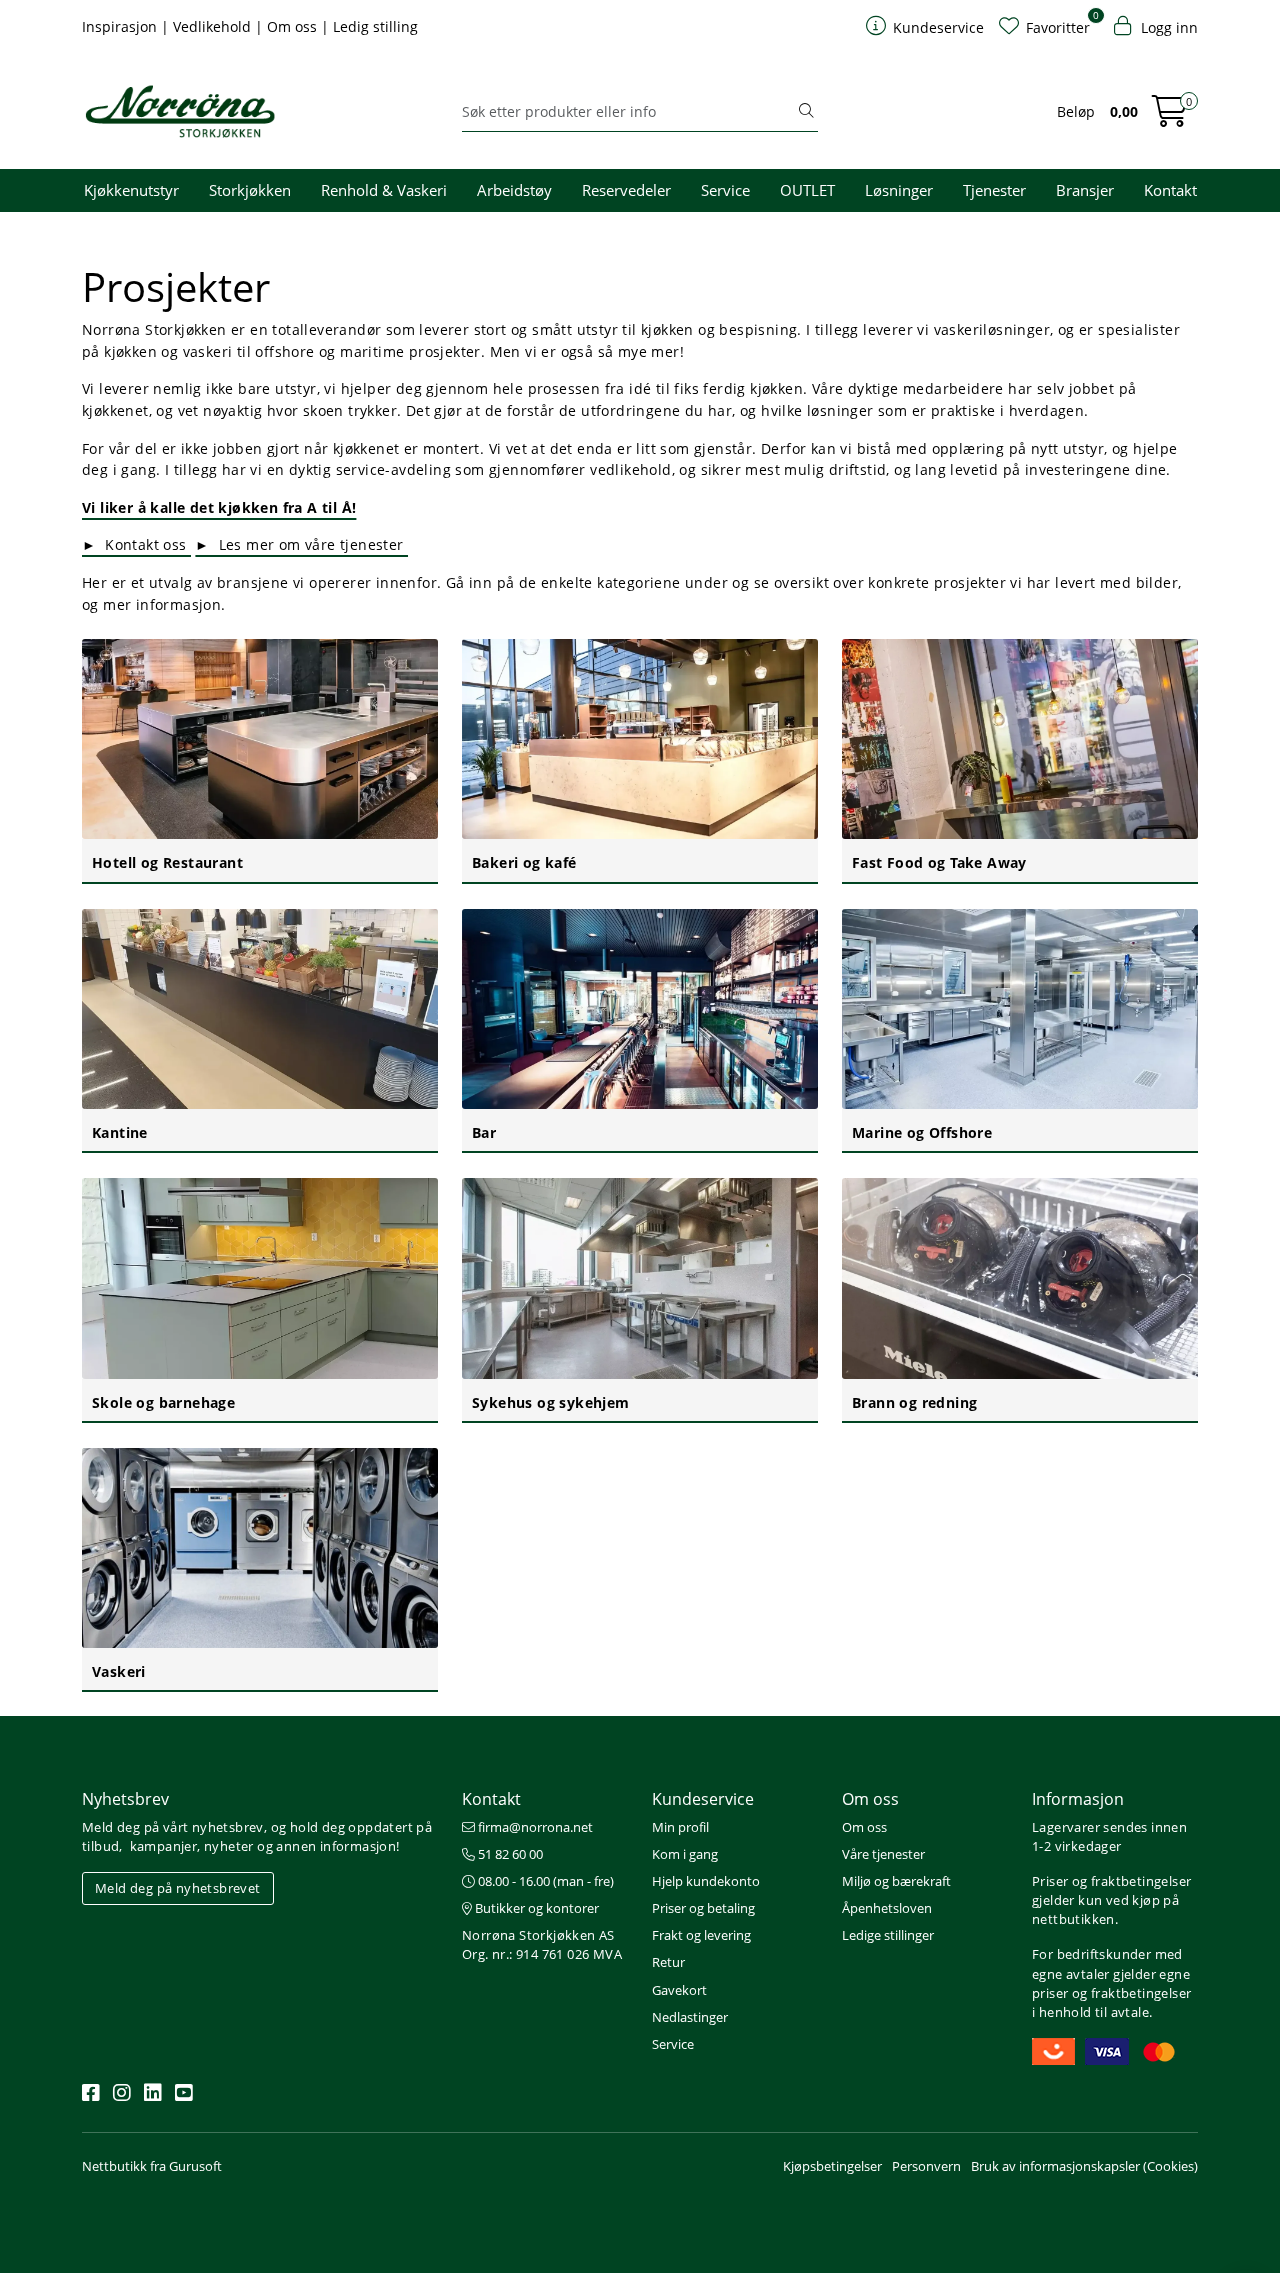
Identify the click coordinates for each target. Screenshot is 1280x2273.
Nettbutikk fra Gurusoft (152, 2166)
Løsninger (899, 190)
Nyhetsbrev (125, 1799)
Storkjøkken (250, 190)
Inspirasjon (121, 26)
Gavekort (679, 1990)
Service (725, 190)
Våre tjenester (883, 1854)
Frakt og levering (701, 1935)
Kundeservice (703, 1799)
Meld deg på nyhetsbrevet (178, 1888)
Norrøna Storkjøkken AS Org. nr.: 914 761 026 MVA (542, 1944)
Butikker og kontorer (535, 1908)
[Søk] (806, 112)
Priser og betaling (703, 1908)
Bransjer (1085, 190)
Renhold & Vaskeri (384, 190)
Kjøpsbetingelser (832, 2166)
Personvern (926, 2166)
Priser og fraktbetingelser (1111, 1881)
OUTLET (807, 190)
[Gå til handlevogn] (1170, 117)
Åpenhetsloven (887, 1908)
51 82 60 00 (509, 1854)
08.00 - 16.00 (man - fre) (544, 1881)
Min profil (680, 1827)
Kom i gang (685, 1854)
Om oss (294, 26)
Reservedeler (626, 190)
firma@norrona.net (534, 1827)
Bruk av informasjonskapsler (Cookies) (1084, 2166)
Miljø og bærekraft (896, 1881)
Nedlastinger (690, 2017)
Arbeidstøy (514, 190)
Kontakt (1170, 190)
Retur (668, 1962)
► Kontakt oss (136, 544)
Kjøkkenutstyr (131, 190)
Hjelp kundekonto (706, 1881)
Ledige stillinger (888, 1935)
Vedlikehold (214, 26)
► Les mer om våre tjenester (301, 544)
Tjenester (994, 190)
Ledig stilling (375, 26)
